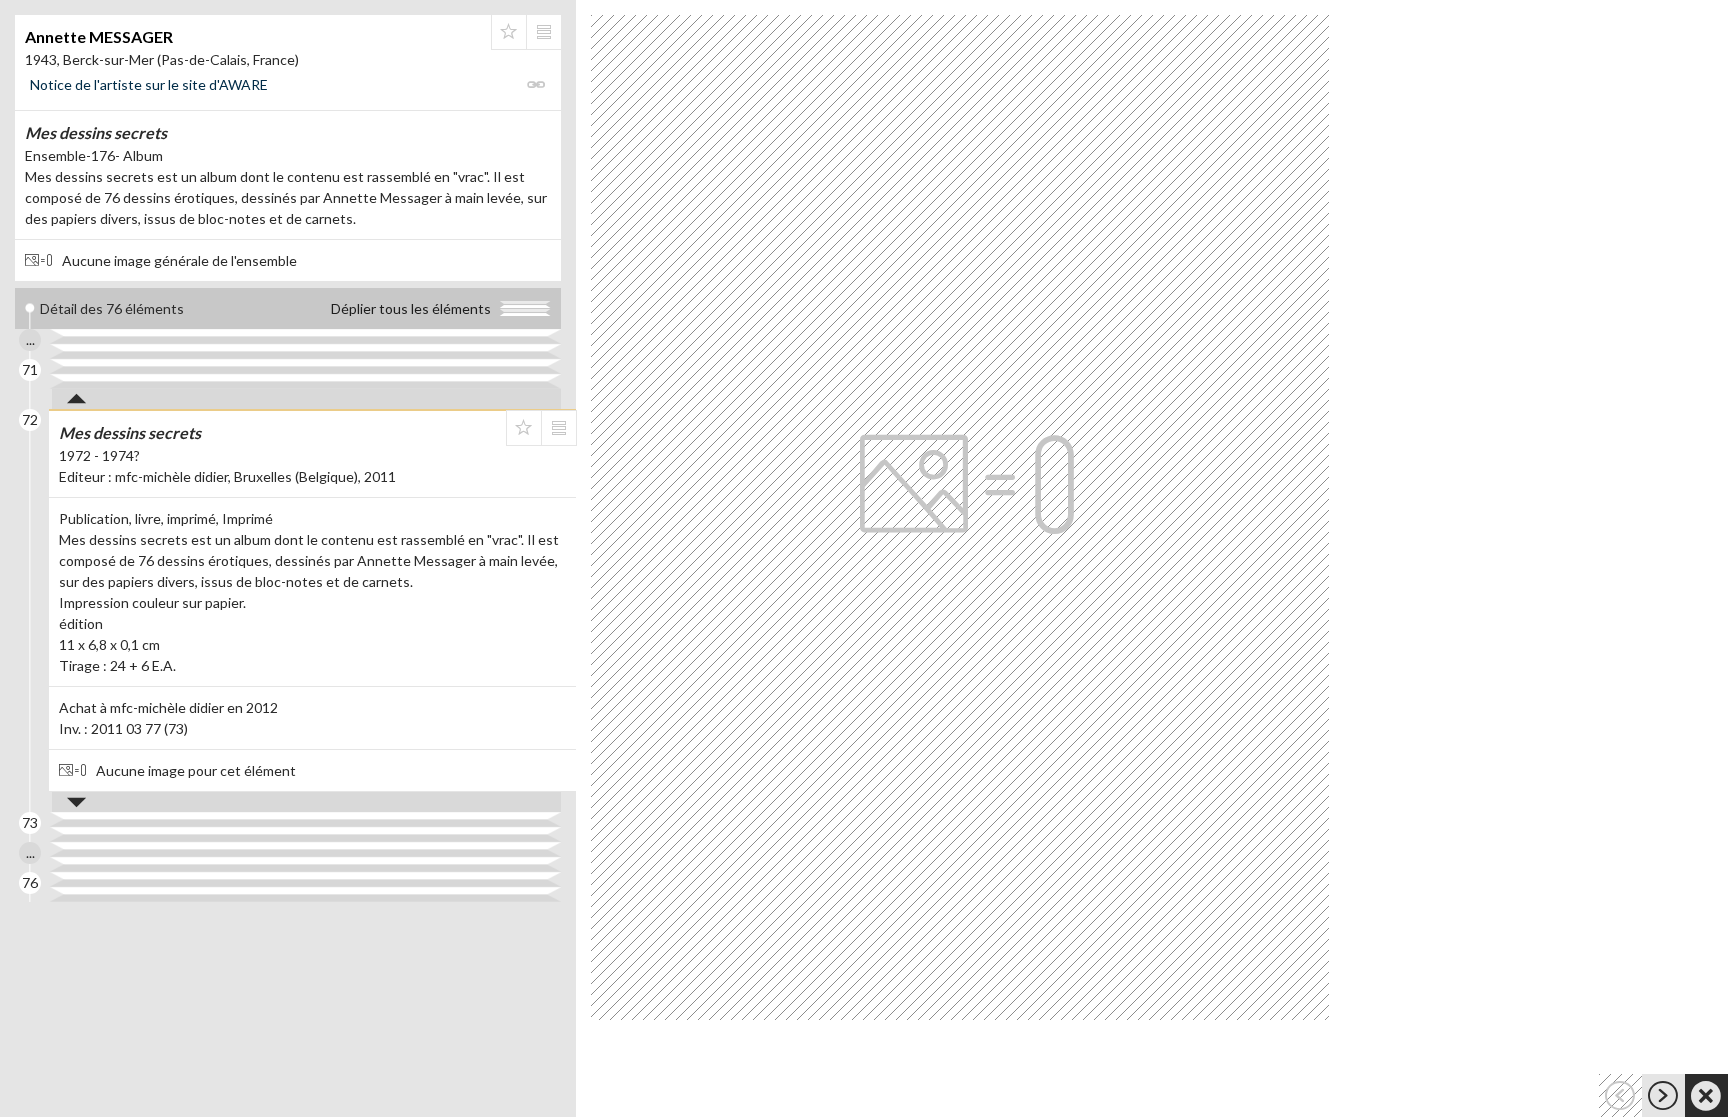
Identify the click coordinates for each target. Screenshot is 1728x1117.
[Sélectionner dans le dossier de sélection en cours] (509, 32)
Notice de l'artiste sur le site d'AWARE (149, 84)
